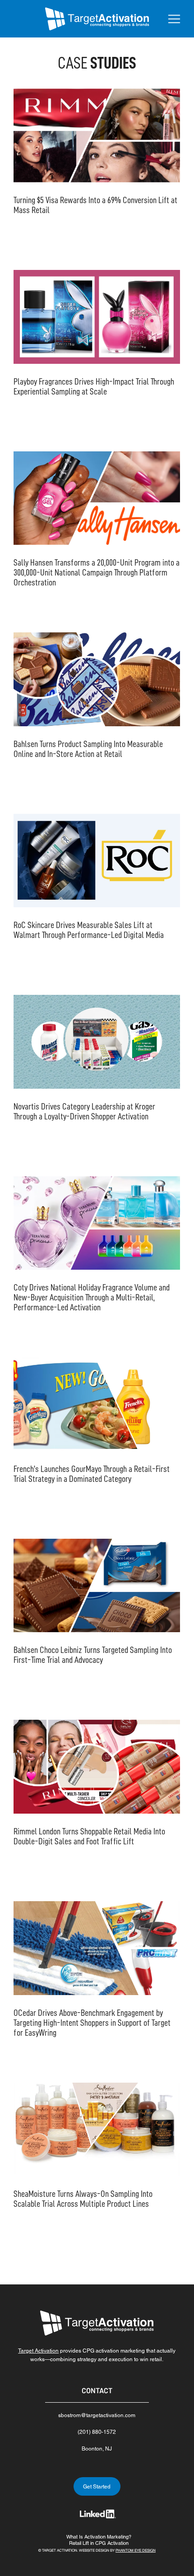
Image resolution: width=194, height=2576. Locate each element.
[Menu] (175, 19)
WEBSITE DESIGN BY (97, 2550)
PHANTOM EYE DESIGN (136, 2550)
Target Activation (38, 2351)
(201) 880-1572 (97, 2432)
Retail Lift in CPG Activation (99, 2543)
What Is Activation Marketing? (99, 2537)
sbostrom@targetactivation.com (97, 2415)
